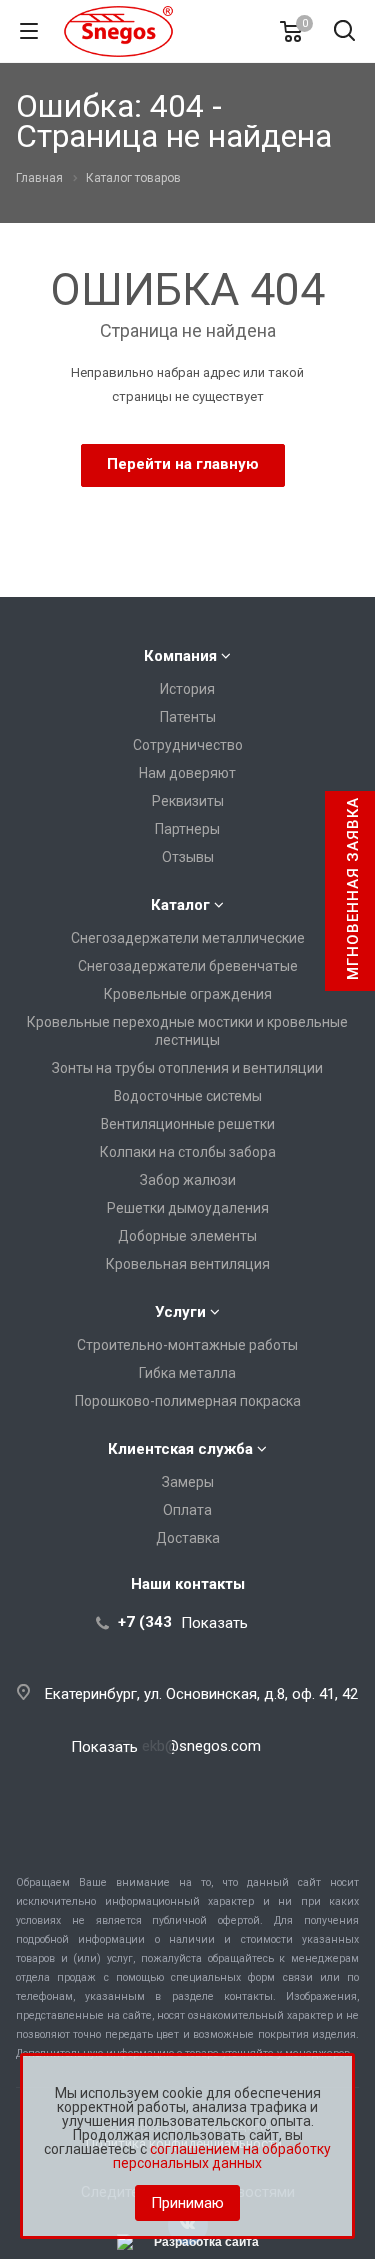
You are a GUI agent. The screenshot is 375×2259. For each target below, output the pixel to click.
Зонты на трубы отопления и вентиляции (187, 1068)
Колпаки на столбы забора (188, 1152)
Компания (180, 656)
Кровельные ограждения (188, 994)
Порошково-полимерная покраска (188, 1401)
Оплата (187, 1510)
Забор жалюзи (188, 1180)
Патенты (188, 717)
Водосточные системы (188, 1096)
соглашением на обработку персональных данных (222, 2156)
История (187, 689)
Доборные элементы (187, 1236)
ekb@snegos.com (201, 1746)
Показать (214, 1622)
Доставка (188, 1538)
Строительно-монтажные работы (187, 1345)
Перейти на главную (183, 464)
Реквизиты (188, 801)
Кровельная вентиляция (188, 1264)
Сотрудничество (188, 745)
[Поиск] (344, 32)
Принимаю (187, 2203)
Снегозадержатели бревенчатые (188, 966)
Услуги (180, 1312)
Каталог (180, 905)
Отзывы (188, 857)
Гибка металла (187, 1373)
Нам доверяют (187, 773)
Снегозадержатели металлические (188, 938)
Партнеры (187, 829)
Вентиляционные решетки (188, 1124)
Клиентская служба (180, 1449)
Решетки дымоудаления (188, 1208)
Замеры (188, 1482)
